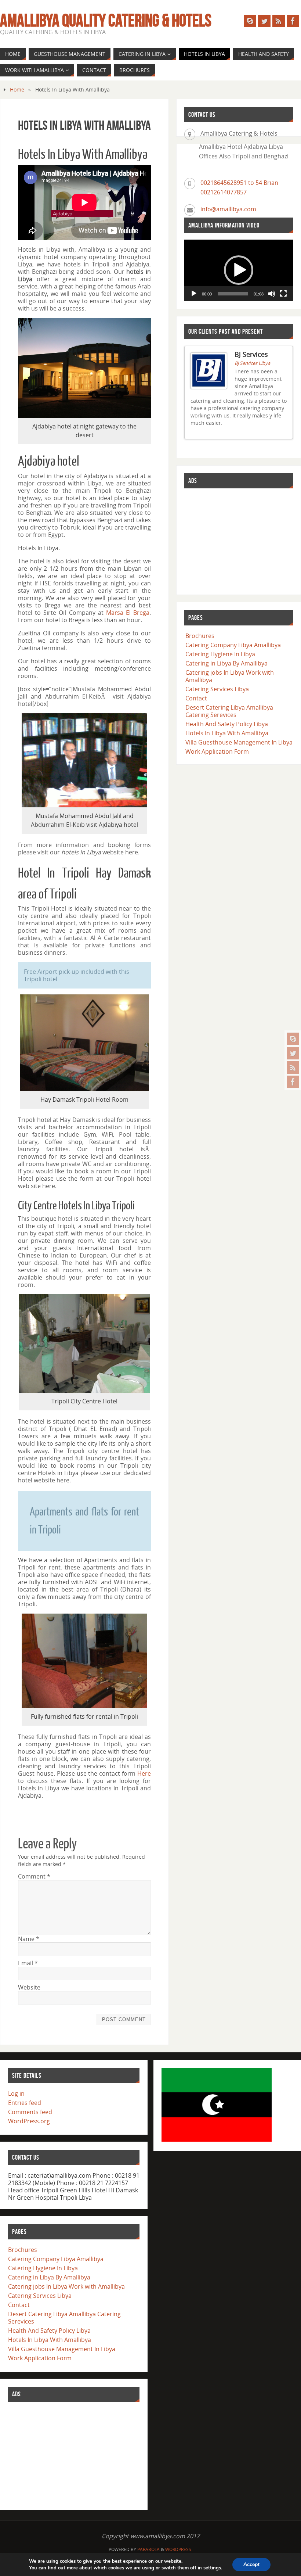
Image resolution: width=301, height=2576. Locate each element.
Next (284, 437)
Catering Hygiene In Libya (220, 660)
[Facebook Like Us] (293, 1082)
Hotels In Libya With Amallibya (227, 739)
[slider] (233, 294)
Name (29, 1939)
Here (144, 1773)
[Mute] (272, 294)
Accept (251, 2564)
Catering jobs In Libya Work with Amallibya (230, 682)
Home (17, 89)
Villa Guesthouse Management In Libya (239, 748)
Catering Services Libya (217, 695)
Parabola (148, 2549)
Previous (278, 437)
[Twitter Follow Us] (293, 1053)
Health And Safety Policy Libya (227, 730)
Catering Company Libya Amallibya (233, 651)
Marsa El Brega (128, 613)
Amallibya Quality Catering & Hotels (106, 21)
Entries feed (25, 2103)
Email (28, 1963)
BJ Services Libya (252, 363)
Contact (196, 704)
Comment (34, 1876)
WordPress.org (29, 2121)
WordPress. (179, 2549)
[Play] (194, 294)
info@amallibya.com (228, 209)
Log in (16, 2094)
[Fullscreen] (283, 294)
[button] (239, 270)
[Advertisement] (239, 547)
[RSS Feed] (293, 1068)
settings (212, 2568)
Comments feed (30, 2112)
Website (29, 1987)
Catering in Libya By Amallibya (226, 669)
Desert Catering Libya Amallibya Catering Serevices (229, 717)
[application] (239, 270)
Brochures (200, 642)
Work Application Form (217, 757)
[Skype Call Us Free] (293, 1039)
